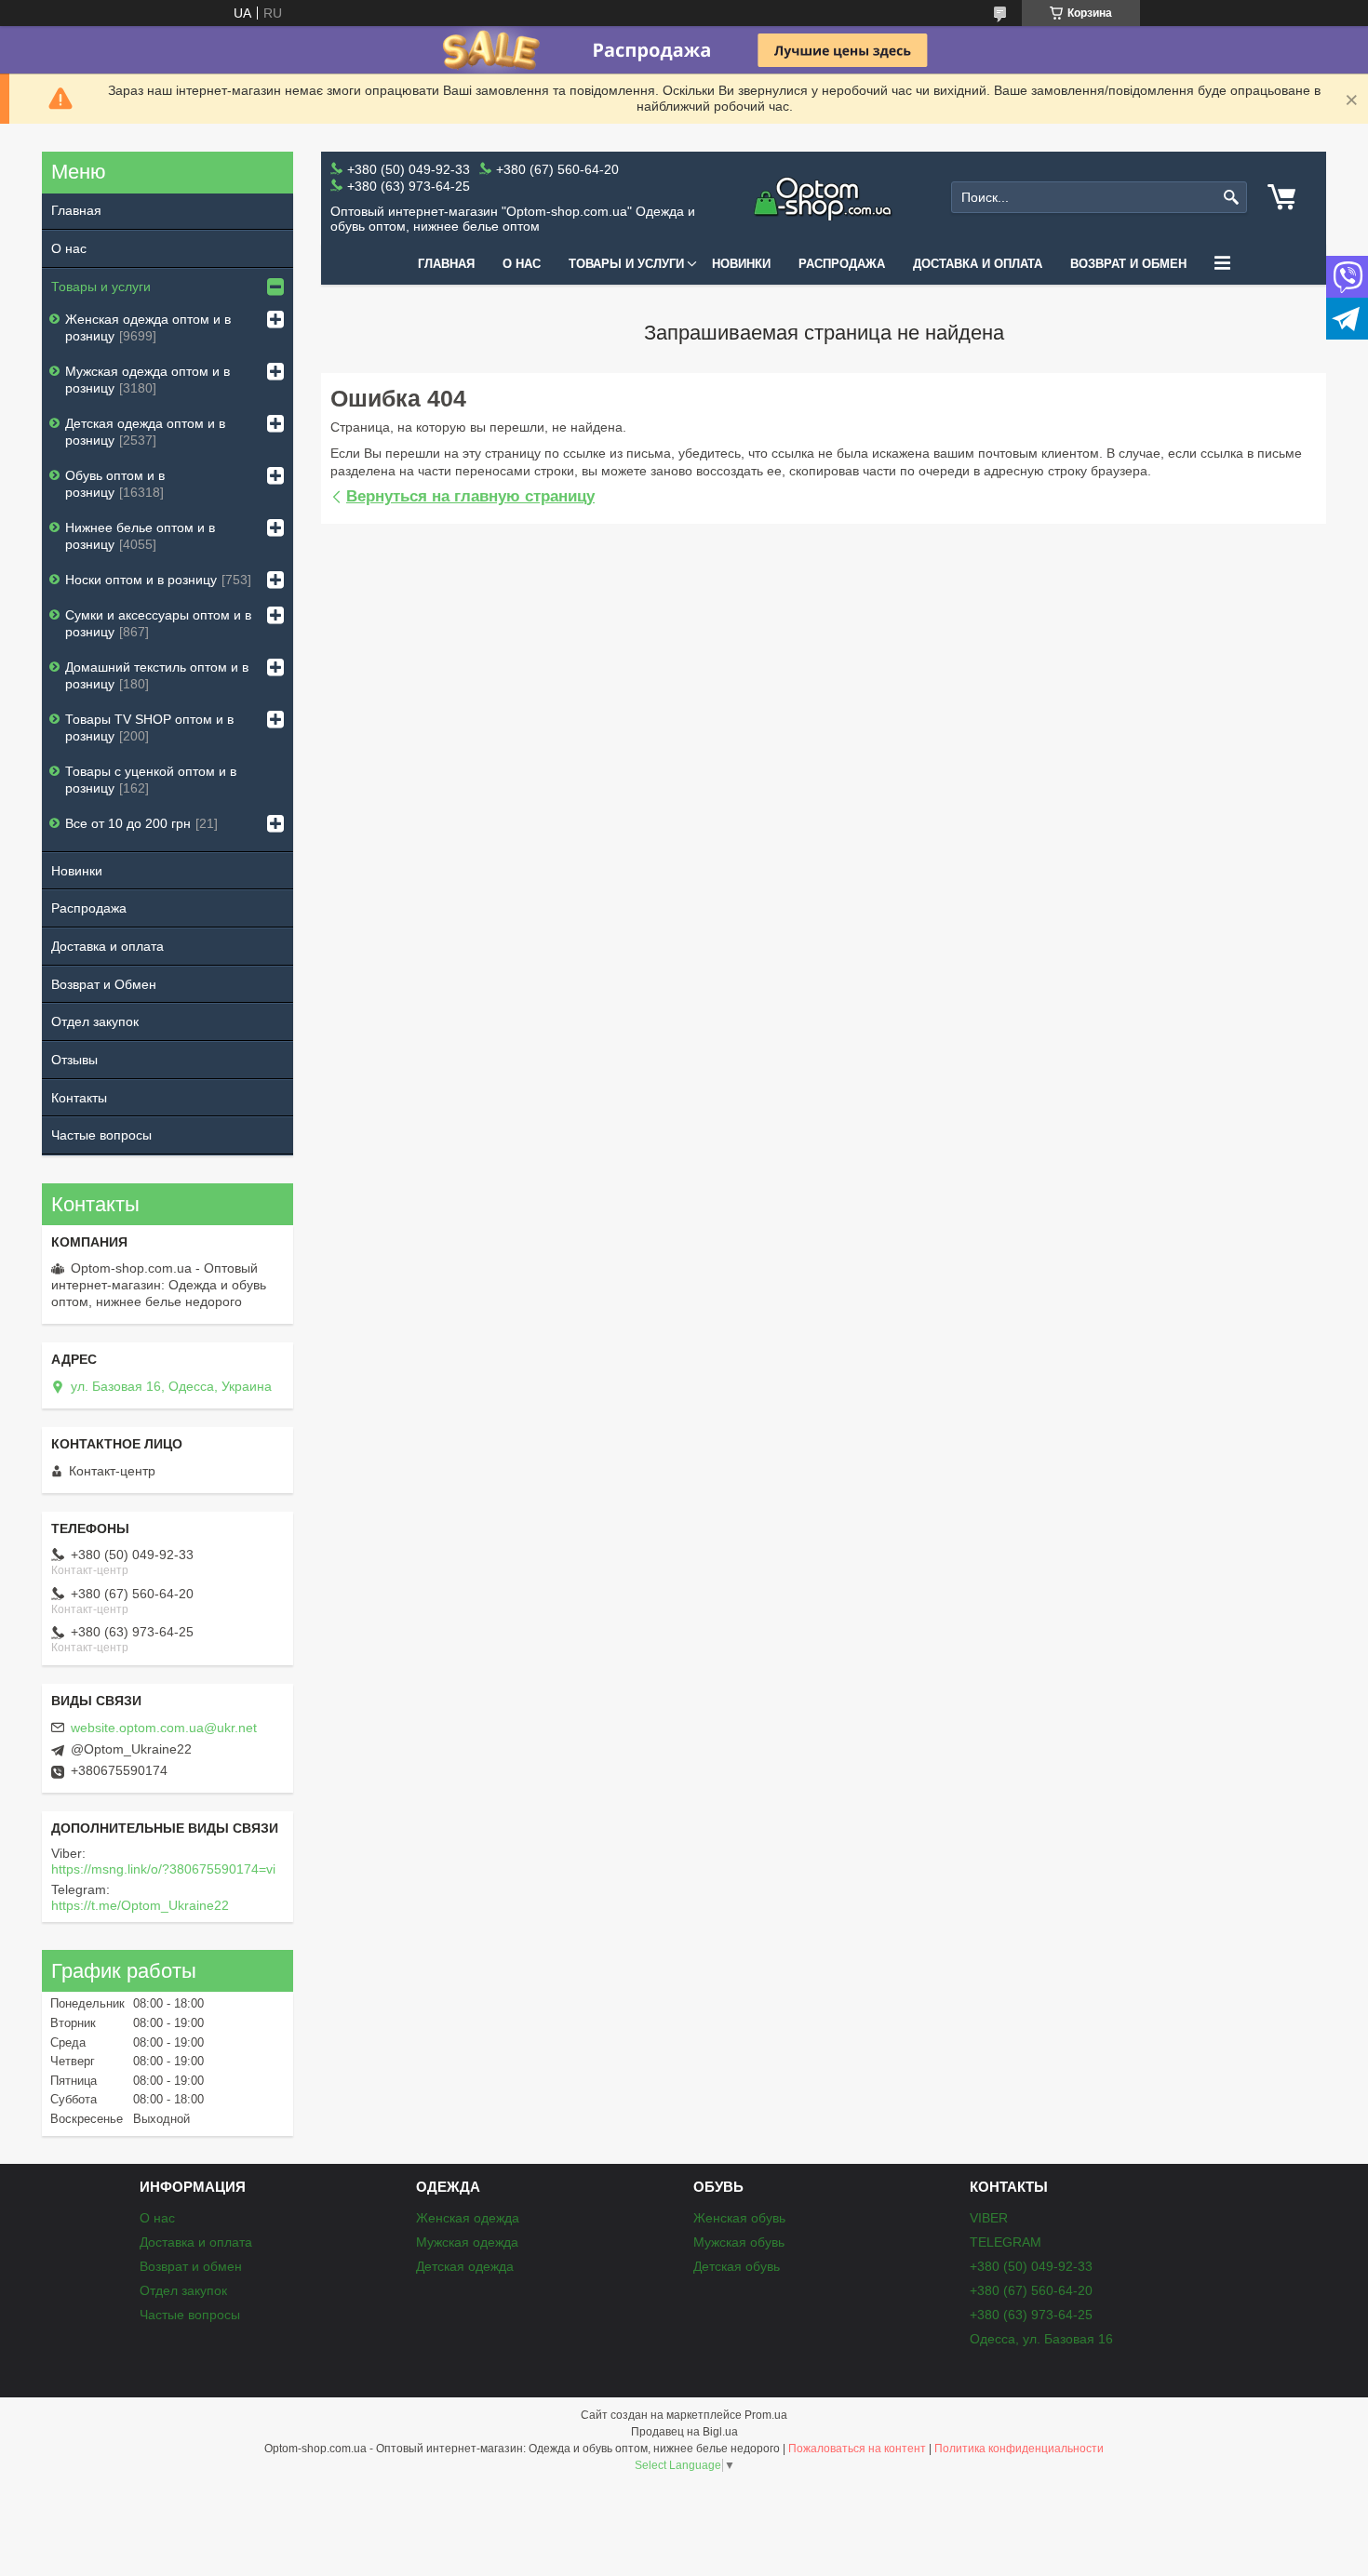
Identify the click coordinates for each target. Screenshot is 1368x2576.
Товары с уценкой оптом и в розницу (151, 780)
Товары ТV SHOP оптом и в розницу (149, 727)
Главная (446, 264)
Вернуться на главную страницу (470, 496)
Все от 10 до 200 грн (128, 823)
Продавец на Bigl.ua (684, 2432)
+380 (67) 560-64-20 (1031, 2290)
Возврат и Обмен (104, 984)
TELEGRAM (1006, 2242)
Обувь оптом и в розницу (115, 484)
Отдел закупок (95, 1021)
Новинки (741, 264)
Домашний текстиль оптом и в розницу (157, 675)
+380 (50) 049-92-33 (1031, 2266)
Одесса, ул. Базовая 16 (1041, 2339)
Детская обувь (737, 2266)
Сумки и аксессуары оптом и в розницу (158, 623)
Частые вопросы (101, 1135)
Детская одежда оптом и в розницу (145, 432)
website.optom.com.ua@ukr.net (164, 1728)
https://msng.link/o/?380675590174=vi (163, 1869)
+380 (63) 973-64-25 (1031, 2315)
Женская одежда (468, 2218)
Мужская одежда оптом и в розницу (148, 380)
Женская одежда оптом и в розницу (148, 327)
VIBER (989, 2218)
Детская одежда (465, 2266)
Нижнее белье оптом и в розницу (140, 536)
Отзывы (74, 1060)
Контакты (79, 1098)
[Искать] (1231, 198)
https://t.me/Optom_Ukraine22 (140, 1905)
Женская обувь (739, 2218)
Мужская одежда (467, 2242)
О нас (522, 264)
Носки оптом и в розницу (141, 580)
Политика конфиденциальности (1019, 2449)
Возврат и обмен (1128, 264)
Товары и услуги (626, 264)
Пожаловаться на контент (857, 2449)
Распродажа (842, 264)
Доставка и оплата (978, 264)
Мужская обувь (739, 2242)
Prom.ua (766, 2415)
